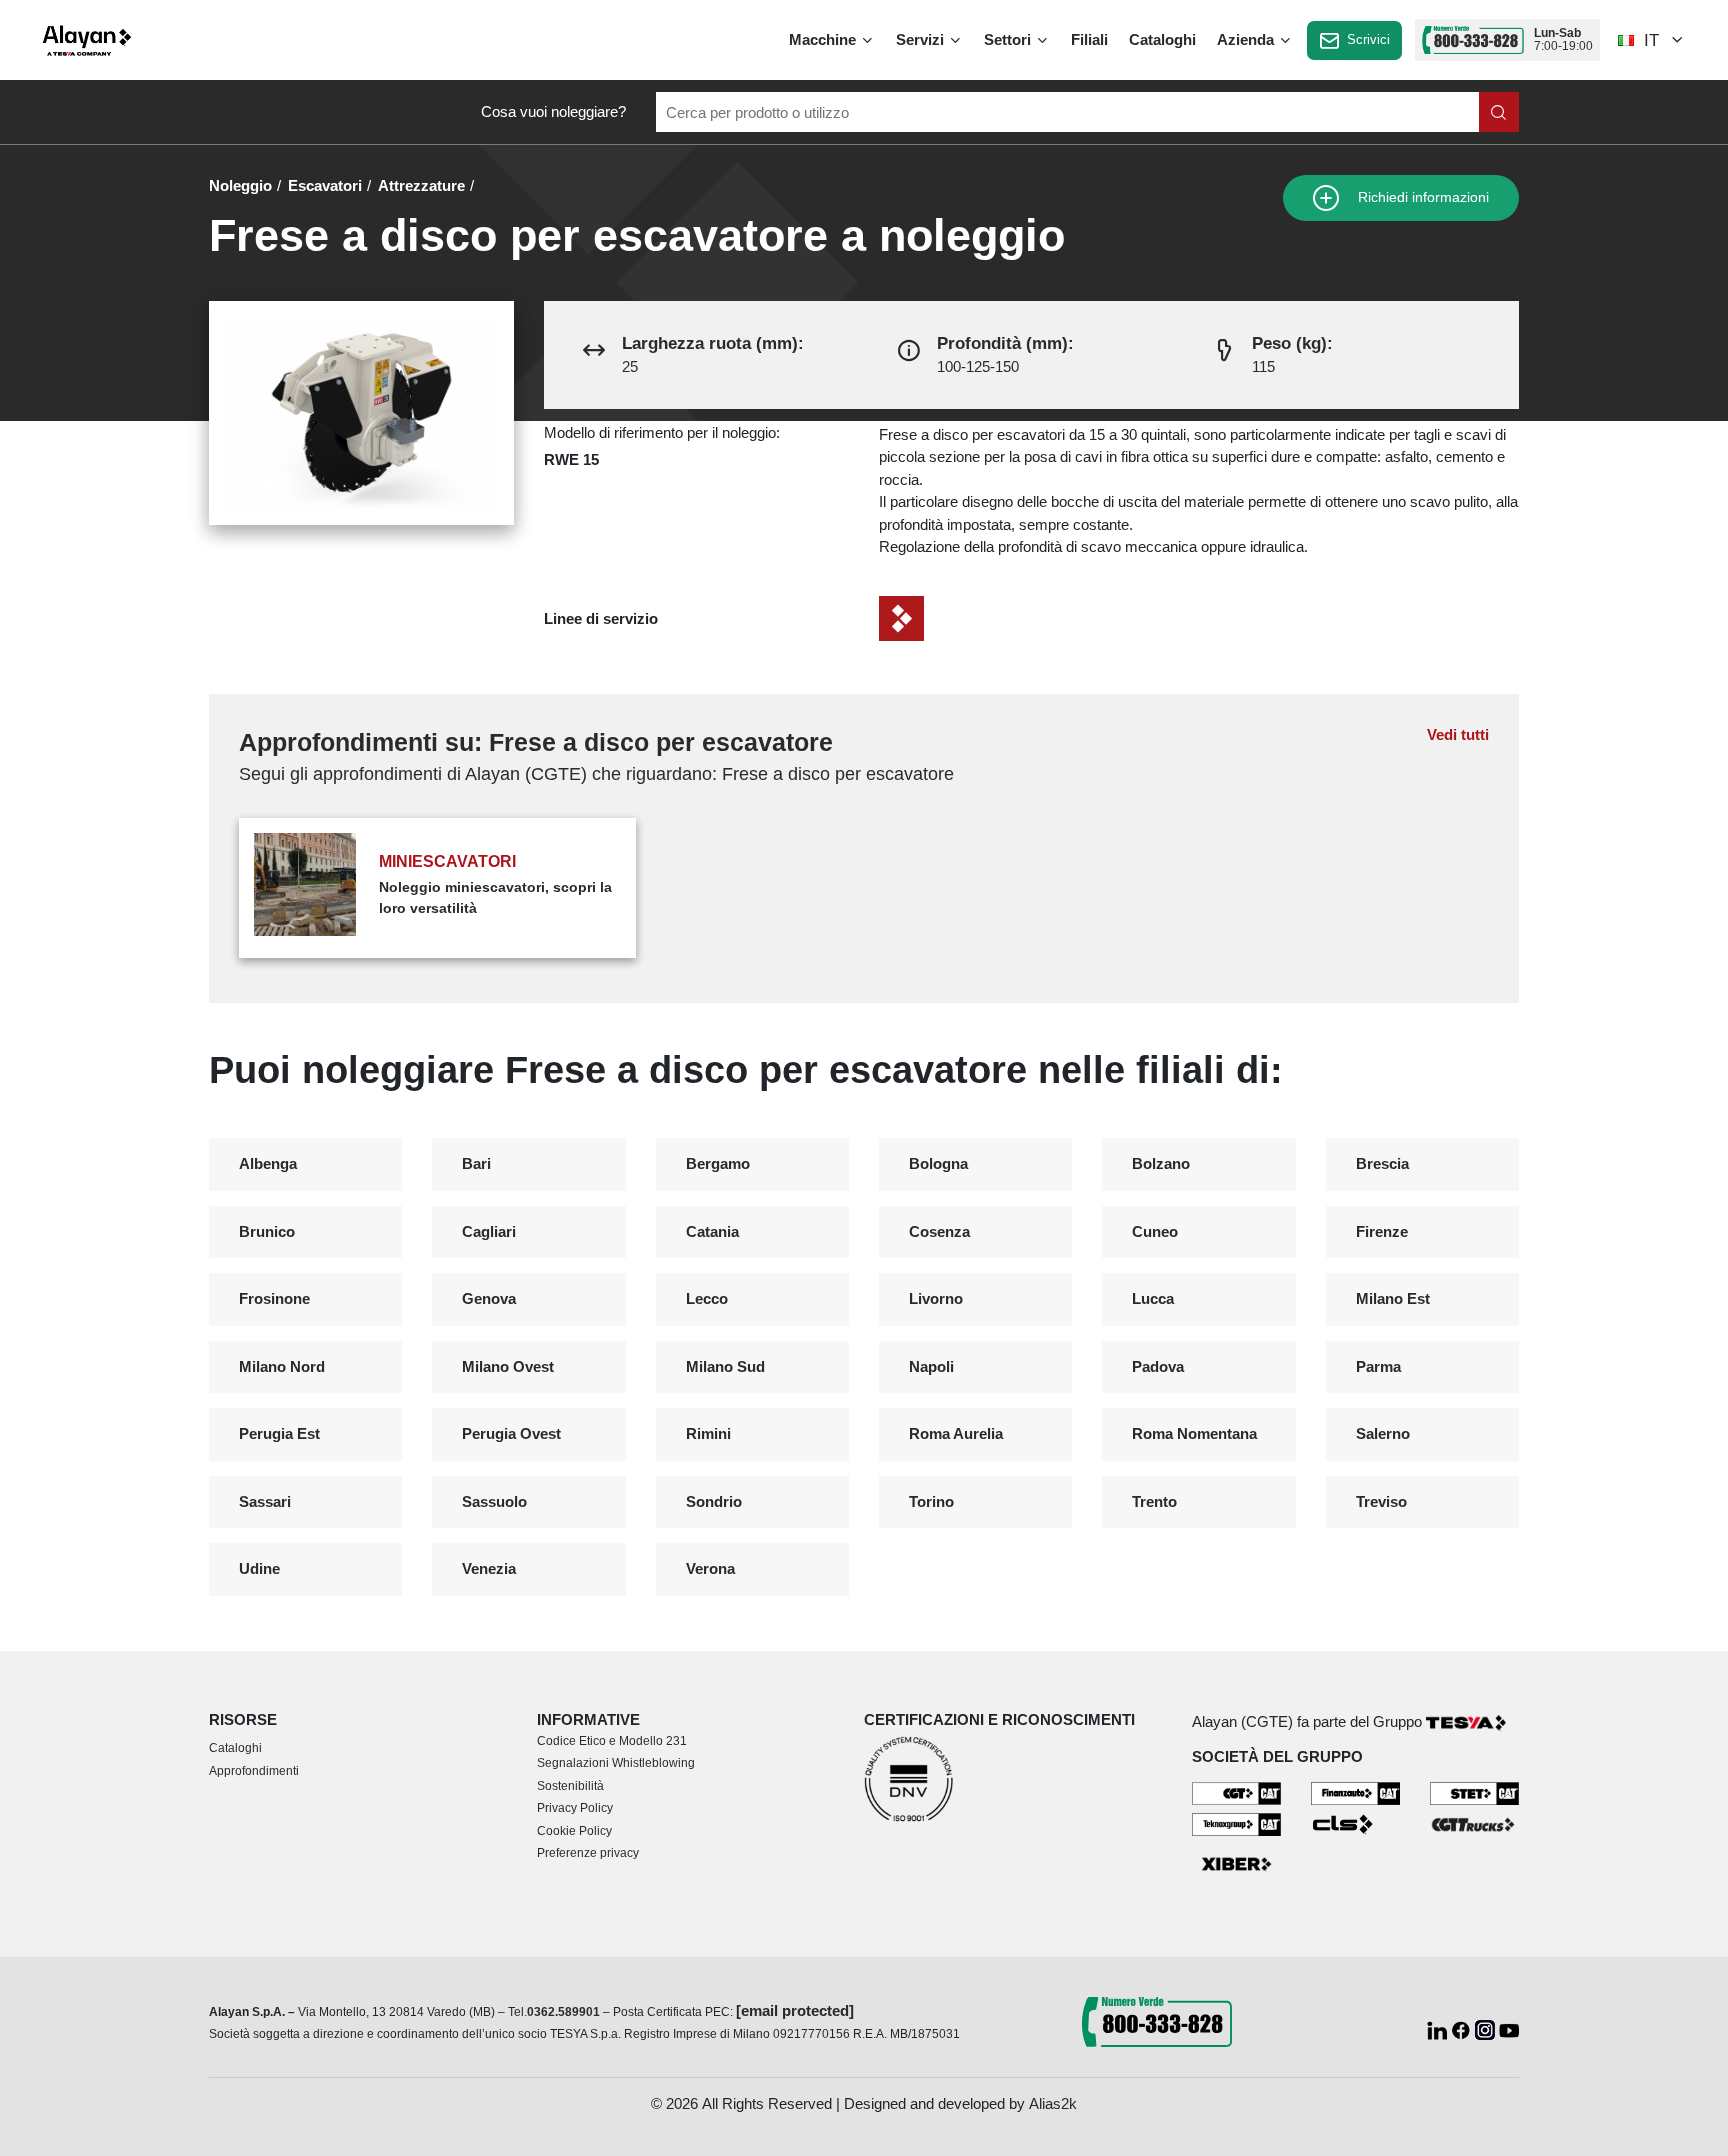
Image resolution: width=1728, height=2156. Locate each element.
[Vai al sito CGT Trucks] (1474, 1822)
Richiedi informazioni (1421, 197)
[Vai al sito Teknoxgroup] (1236, 1822)
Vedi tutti (1458, 734)
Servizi (922, 39)
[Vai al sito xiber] (1236, 1865)
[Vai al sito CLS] (1355, 1822)
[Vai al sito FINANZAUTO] (1355, 1791)
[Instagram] (1487, 2028)
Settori (1009, 39)
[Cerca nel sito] (1499, 112)
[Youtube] (1509, 2028)
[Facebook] (1463, 2028)
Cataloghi (1162, 39)
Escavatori (325, 185)
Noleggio (240, 185)
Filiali (1089, 39)
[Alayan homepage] (87, 40)
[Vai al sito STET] (1474, 1791)
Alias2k (1053, 2103)
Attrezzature (421, 185)
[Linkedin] (1439, 2028)
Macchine (824, 39)
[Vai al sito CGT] (1236, 1791)
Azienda (1247, 39)
